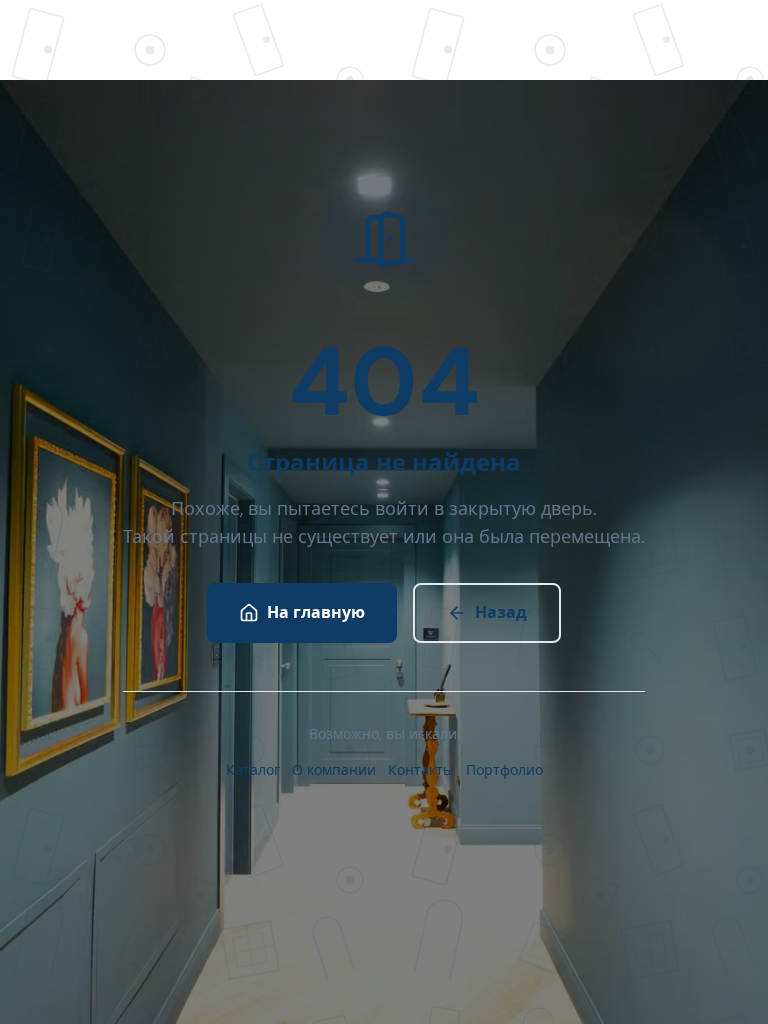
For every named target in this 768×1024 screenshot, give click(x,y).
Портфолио (504, 770)
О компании (334, 770)
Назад (501, 612)
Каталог (253, 770)
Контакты (421, 770)
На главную (316, 612)
